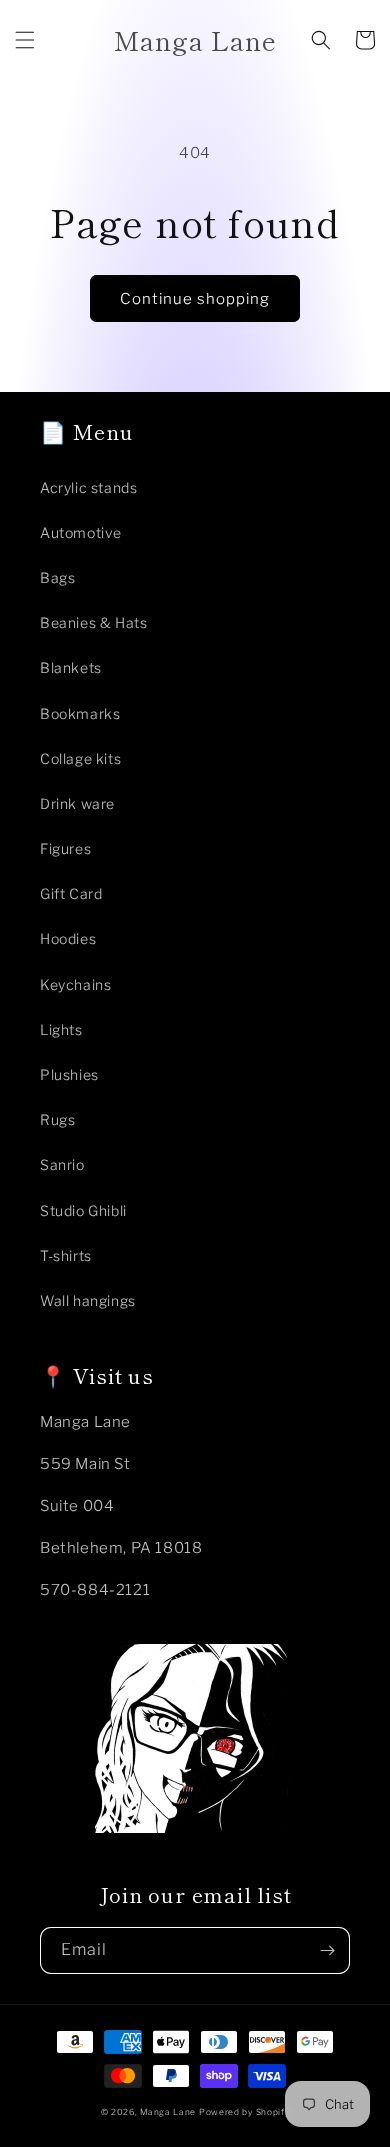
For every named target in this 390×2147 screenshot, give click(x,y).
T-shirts (66, 1255)
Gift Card (71, 893)
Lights (61, 1029)
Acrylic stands (88, 487)
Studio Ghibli (83, 1210)
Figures (65, 848)
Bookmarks (80, 713)
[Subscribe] (327, 1950)
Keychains (75, 984)
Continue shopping (195, 299)
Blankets (71, 667)
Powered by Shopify (244, 2112)
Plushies (69, 1074)
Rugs (57, 1119)
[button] (25, 40)
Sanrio (62, 1164)
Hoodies (68, 938)
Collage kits (80, 758)
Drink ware (77, 803)
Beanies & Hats (93, 622)
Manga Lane (168, 2112)
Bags (57, 577)
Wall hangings (88, 1300)
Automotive (81, 532)
